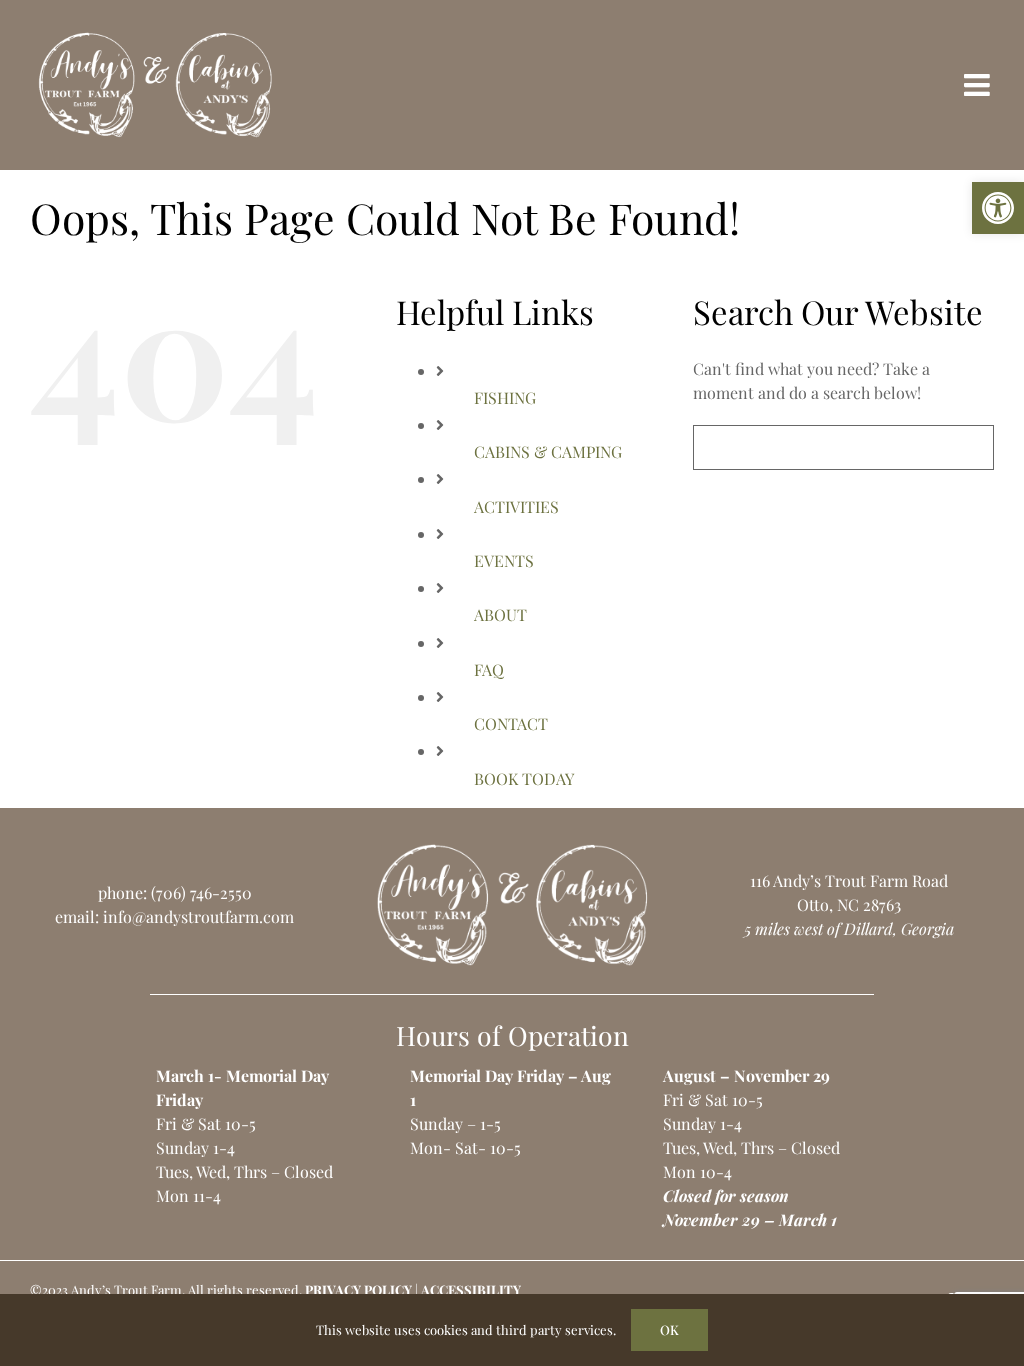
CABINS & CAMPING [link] (548, 451)
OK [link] (669, 1329)
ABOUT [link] (500, 614)
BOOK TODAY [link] (524, 778)
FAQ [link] (489, 669)
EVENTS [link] (504, 560)
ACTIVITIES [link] (516, 506)
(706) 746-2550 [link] (201, 892)
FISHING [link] (505, 397)
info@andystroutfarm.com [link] (198, 916)
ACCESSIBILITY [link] (471, 1289)
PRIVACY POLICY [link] (358, 1289)
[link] (998, 208)
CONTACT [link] (511, 723)
